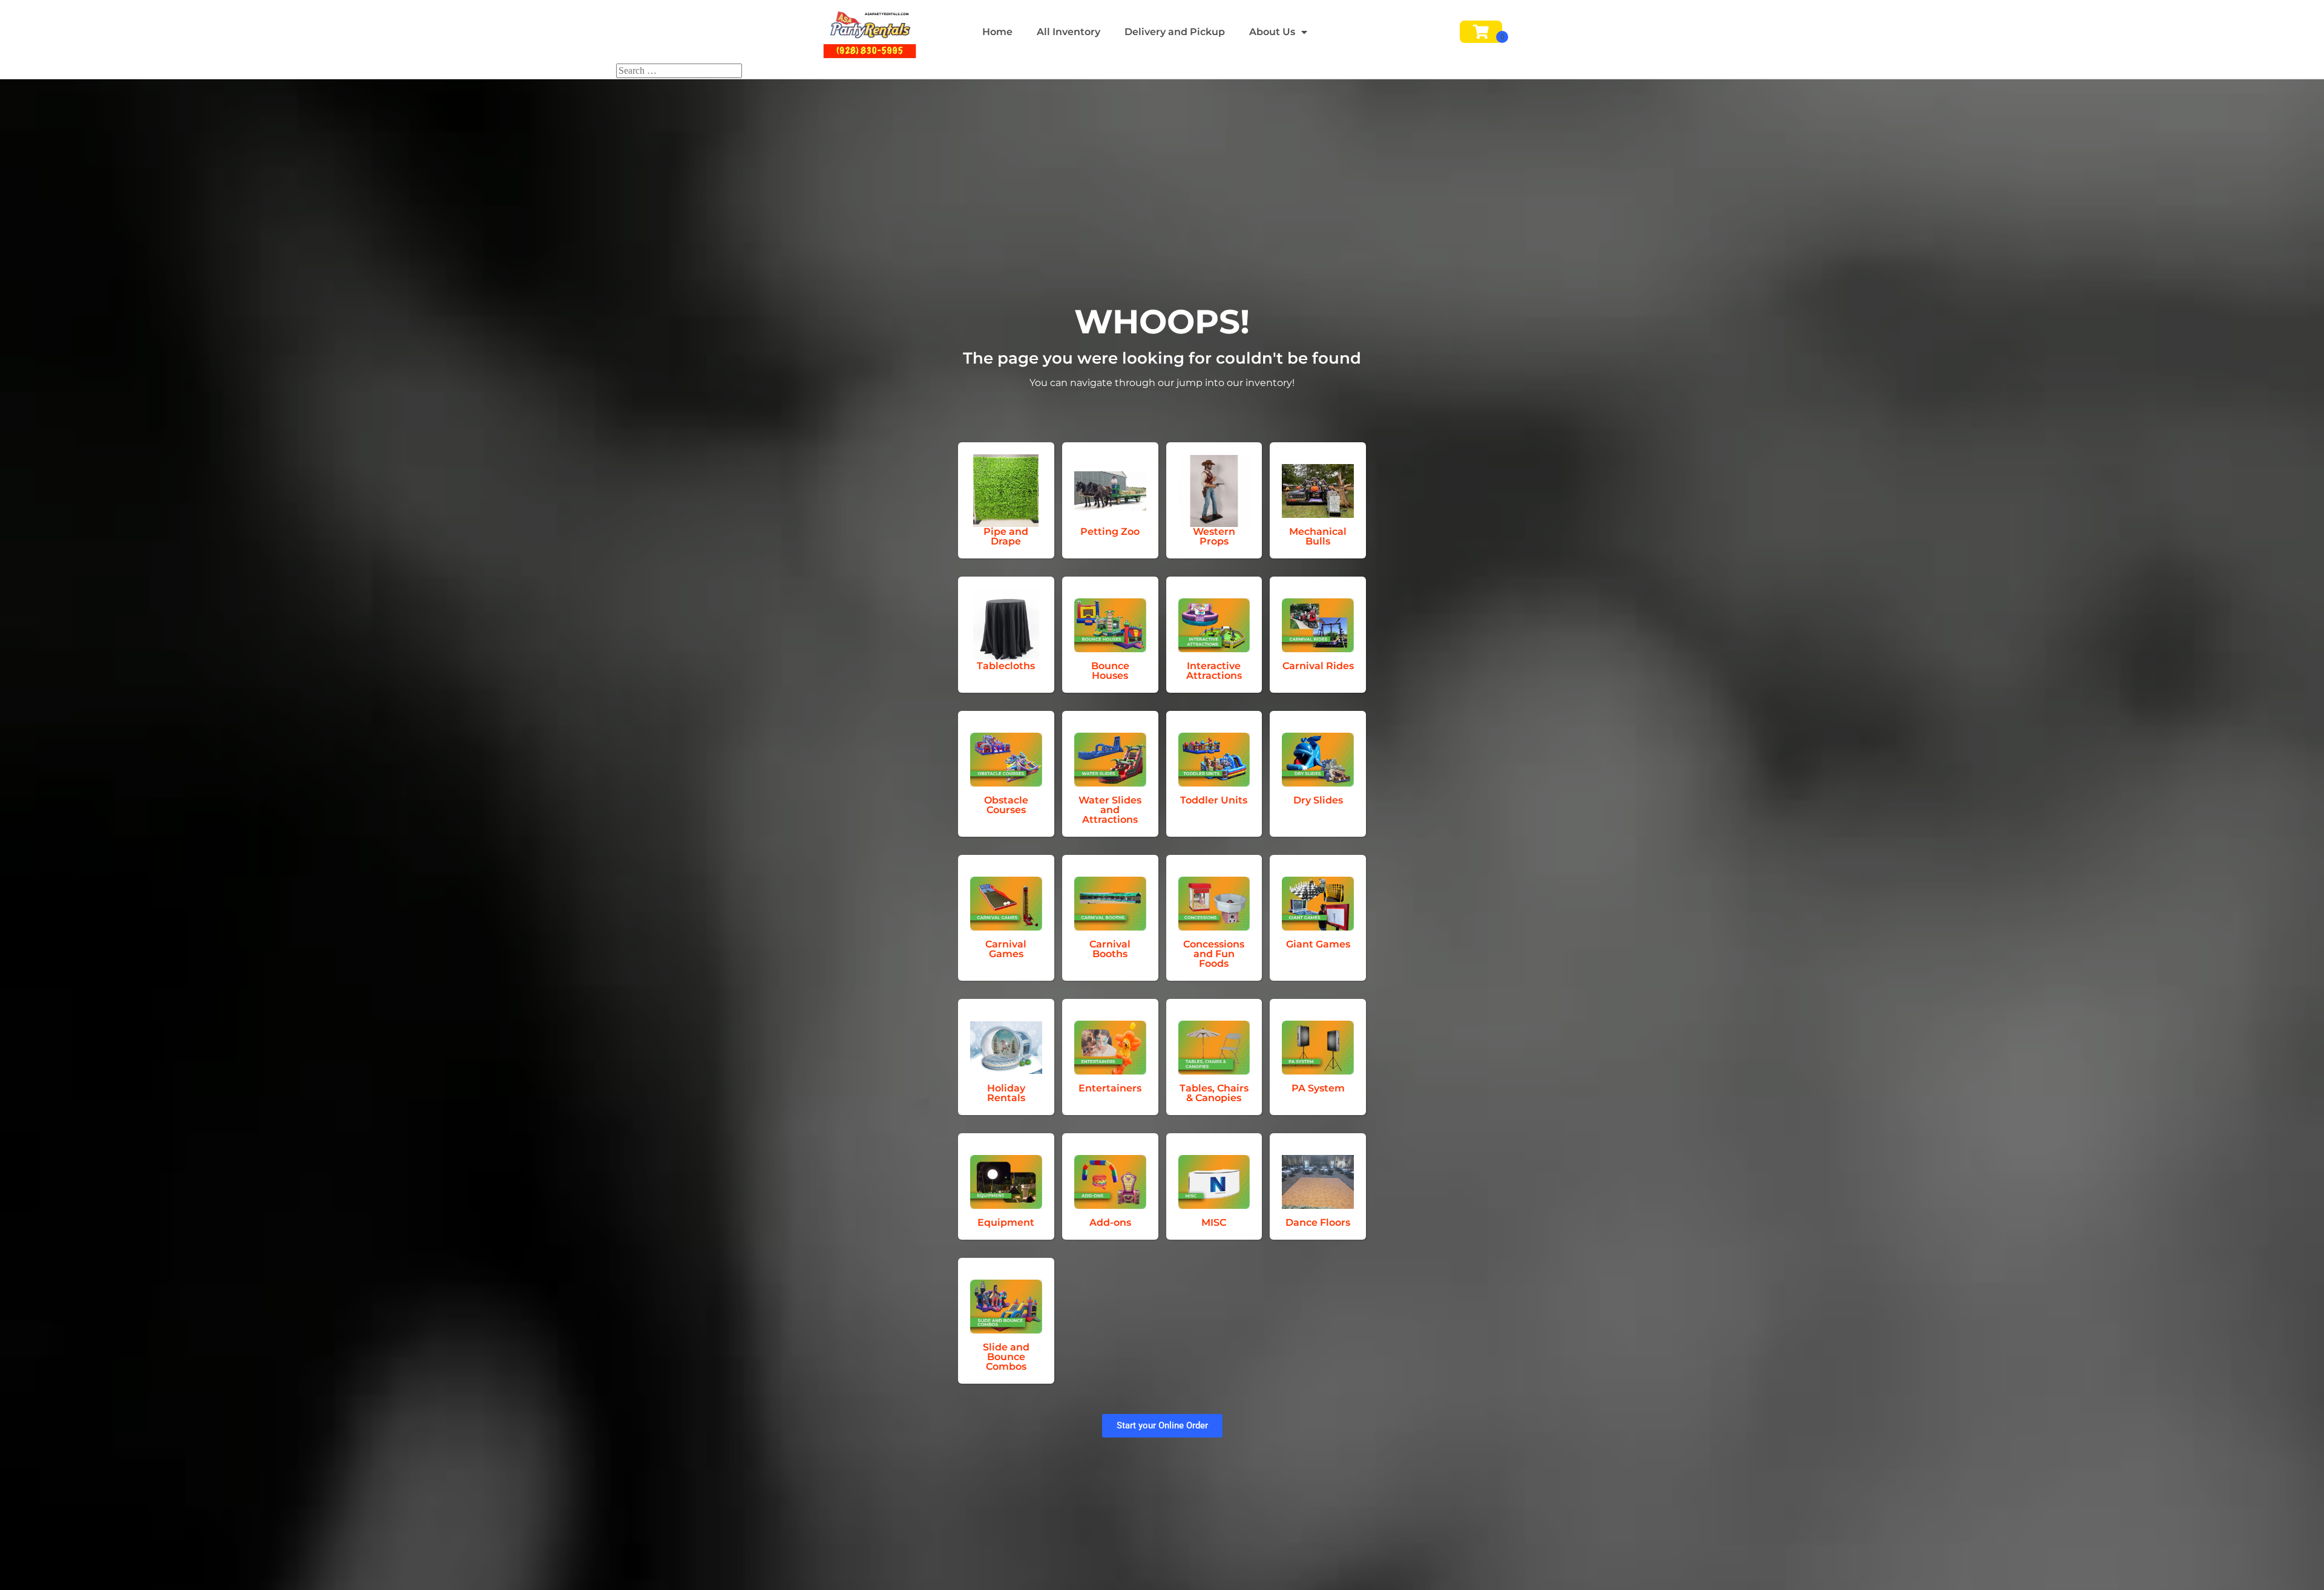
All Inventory (1068, 32)
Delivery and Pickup (1175, 32)
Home (997, 32)
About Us (1272, 32)
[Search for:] (679, 70)
